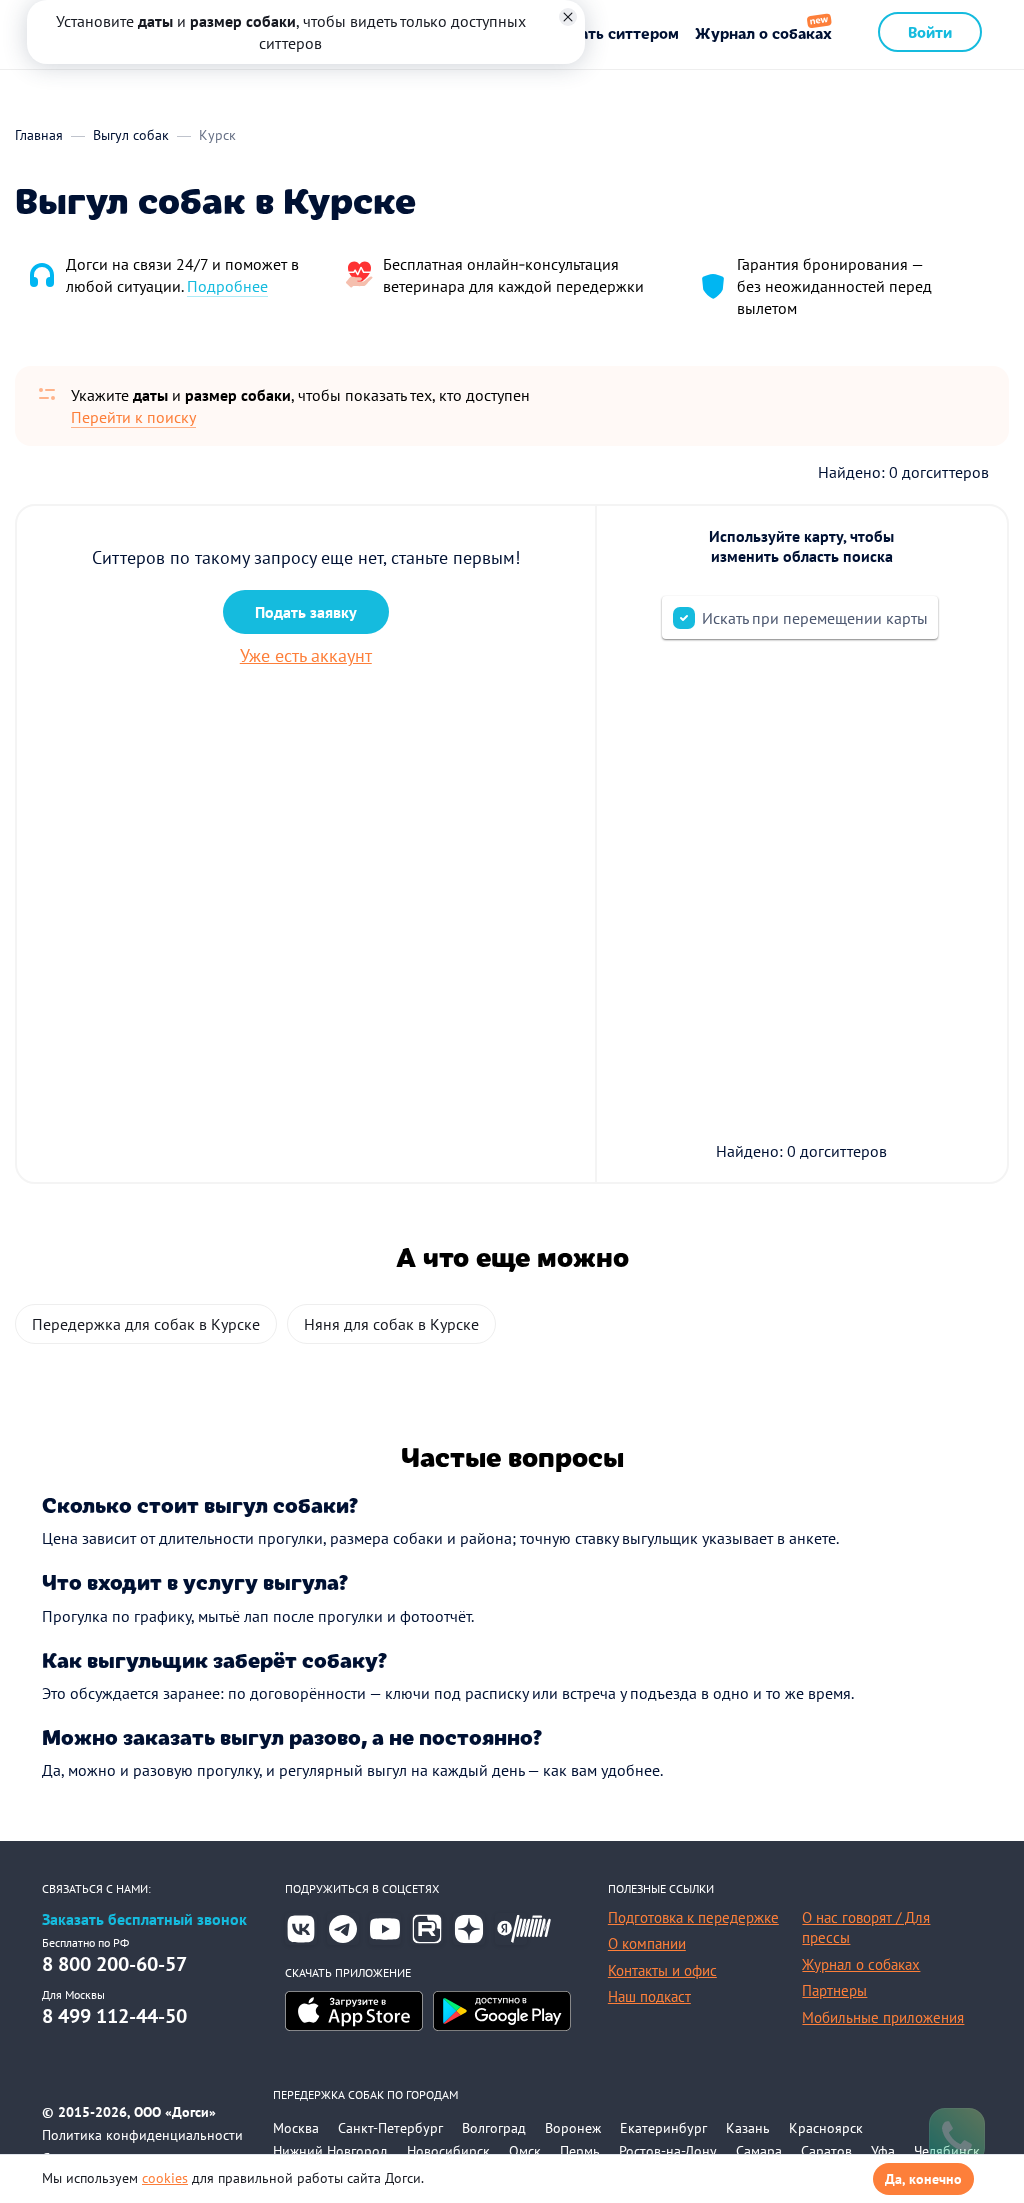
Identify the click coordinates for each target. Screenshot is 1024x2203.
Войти (930, 31)
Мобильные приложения (883, 2017)
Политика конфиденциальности (142, 2135)
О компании (647, 1943)
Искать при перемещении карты (815, 618)
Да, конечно (923, 2179)
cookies (165, 2178)
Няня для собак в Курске (391, 1324)
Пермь (580, 2151)
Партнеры (834, 1990)
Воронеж (573, 2128)
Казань (748, 2128)
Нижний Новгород (330, 2151)
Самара (759, 2151)
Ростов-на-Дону (668, 2151)
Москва (296, 2128)
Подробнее (227, 286)
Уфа (883, 2151)
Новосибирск (448, 2151)
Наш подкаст (649, 1996)
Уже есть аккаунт (306, 655)
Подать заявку (306, 612)
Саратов (826, 2151)
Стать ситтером (620, 32)
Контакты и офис (662, 1970)
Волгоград (494, 2128)
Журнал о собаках (763, 32)
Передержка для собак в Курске (146, 1324)
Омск (525, 2151)
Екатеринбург (663, 2128)
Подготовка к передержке (693, 1917)
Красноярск (826, 2128)
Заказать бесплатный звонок (144, 1919)
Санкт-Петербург (390, 2128)
